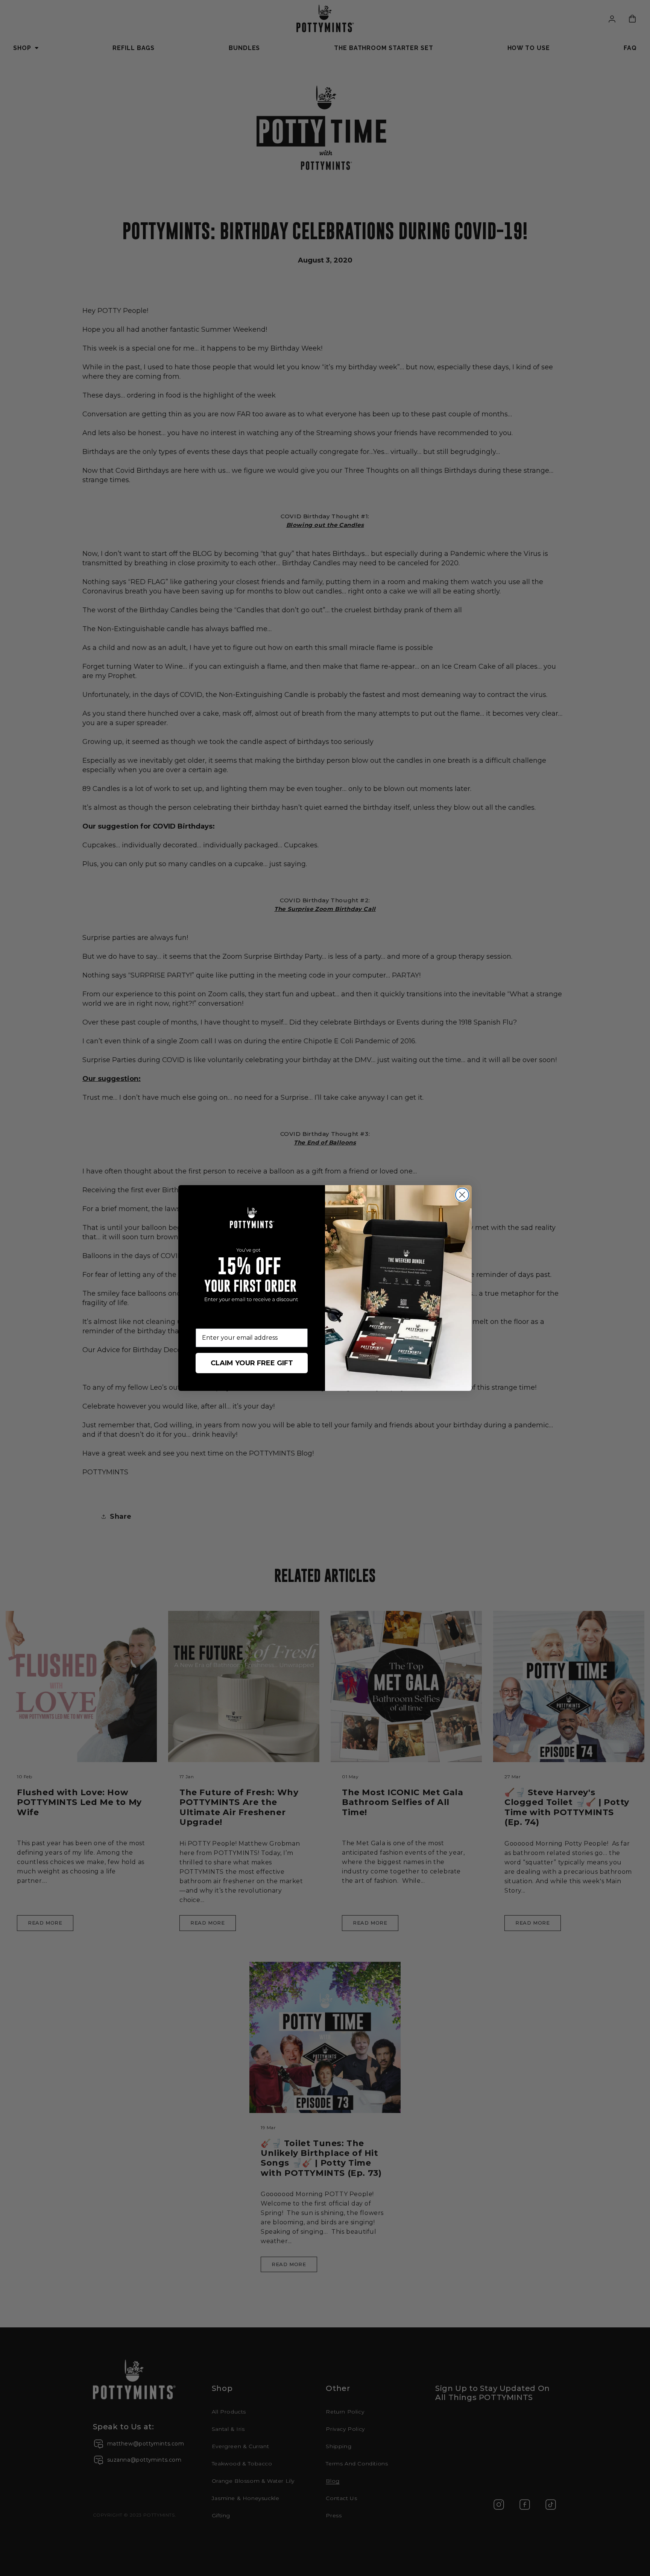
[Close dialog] (462, 1195)
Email (204, 1323)
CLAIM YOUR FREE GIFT (252, 1363)
